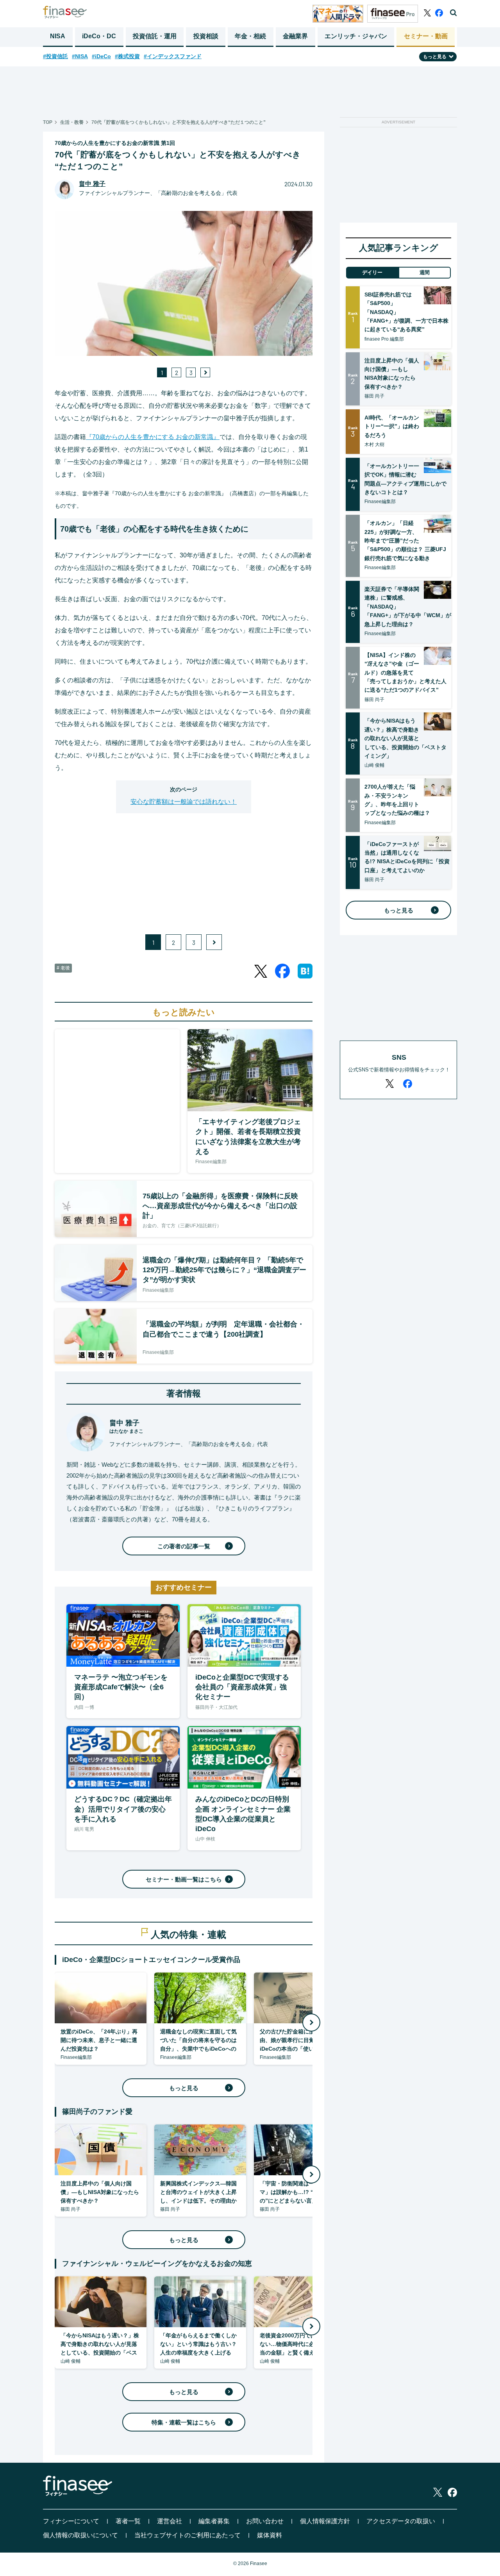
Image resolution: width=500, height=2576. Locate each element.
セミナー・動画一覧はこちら (184, 1879)
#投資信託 (55, 56)
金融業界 (295, 36)
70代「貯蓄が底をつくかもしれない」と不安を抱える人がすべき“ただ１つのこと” (179, 122)
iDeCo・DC (99, 36)
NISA (58, 36)
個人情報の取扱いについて (80, 2535)
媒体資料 (270, 2535)
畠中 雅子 (92, 184)
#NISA (80, 56)
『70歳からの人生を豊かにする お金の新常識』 (153, 437)
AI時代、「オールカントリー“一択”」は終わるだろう (392, 426)
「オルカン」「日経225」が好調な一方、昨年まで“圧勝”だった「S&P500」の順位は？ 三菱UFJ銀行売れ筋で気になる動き (405, 541)
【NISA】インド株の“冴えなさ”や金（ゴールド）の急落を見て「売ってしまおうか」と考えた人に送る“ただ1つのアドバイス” (405, 673)
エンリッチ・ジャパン (356, 36)
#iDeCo (101, 56)
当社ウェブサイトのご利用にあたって (187, 2535)
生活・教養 (72, 122)
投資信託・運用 (155, 36)
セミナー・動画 (426, 36)
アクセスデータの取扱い (401, 2521)
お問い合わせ (265, 2521)
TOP (48, 122)
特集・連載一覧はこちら (184, 2422)
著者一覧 (128, 2521)
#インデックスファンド (173, 56)
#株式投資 (127, 56)
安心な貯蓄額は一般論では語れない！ (184, 802)
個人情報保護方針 (325, 2521)
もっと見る (184, 2088)
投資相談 (206, 36)
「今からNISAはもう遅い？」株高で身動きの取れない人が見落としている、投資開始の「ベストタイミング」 (405, 738)
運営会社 (170, 2521)
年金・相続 (250, 36)
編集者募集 (214, 2521)
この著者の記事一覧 (184, 1546)
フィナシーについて (71, 2521)
